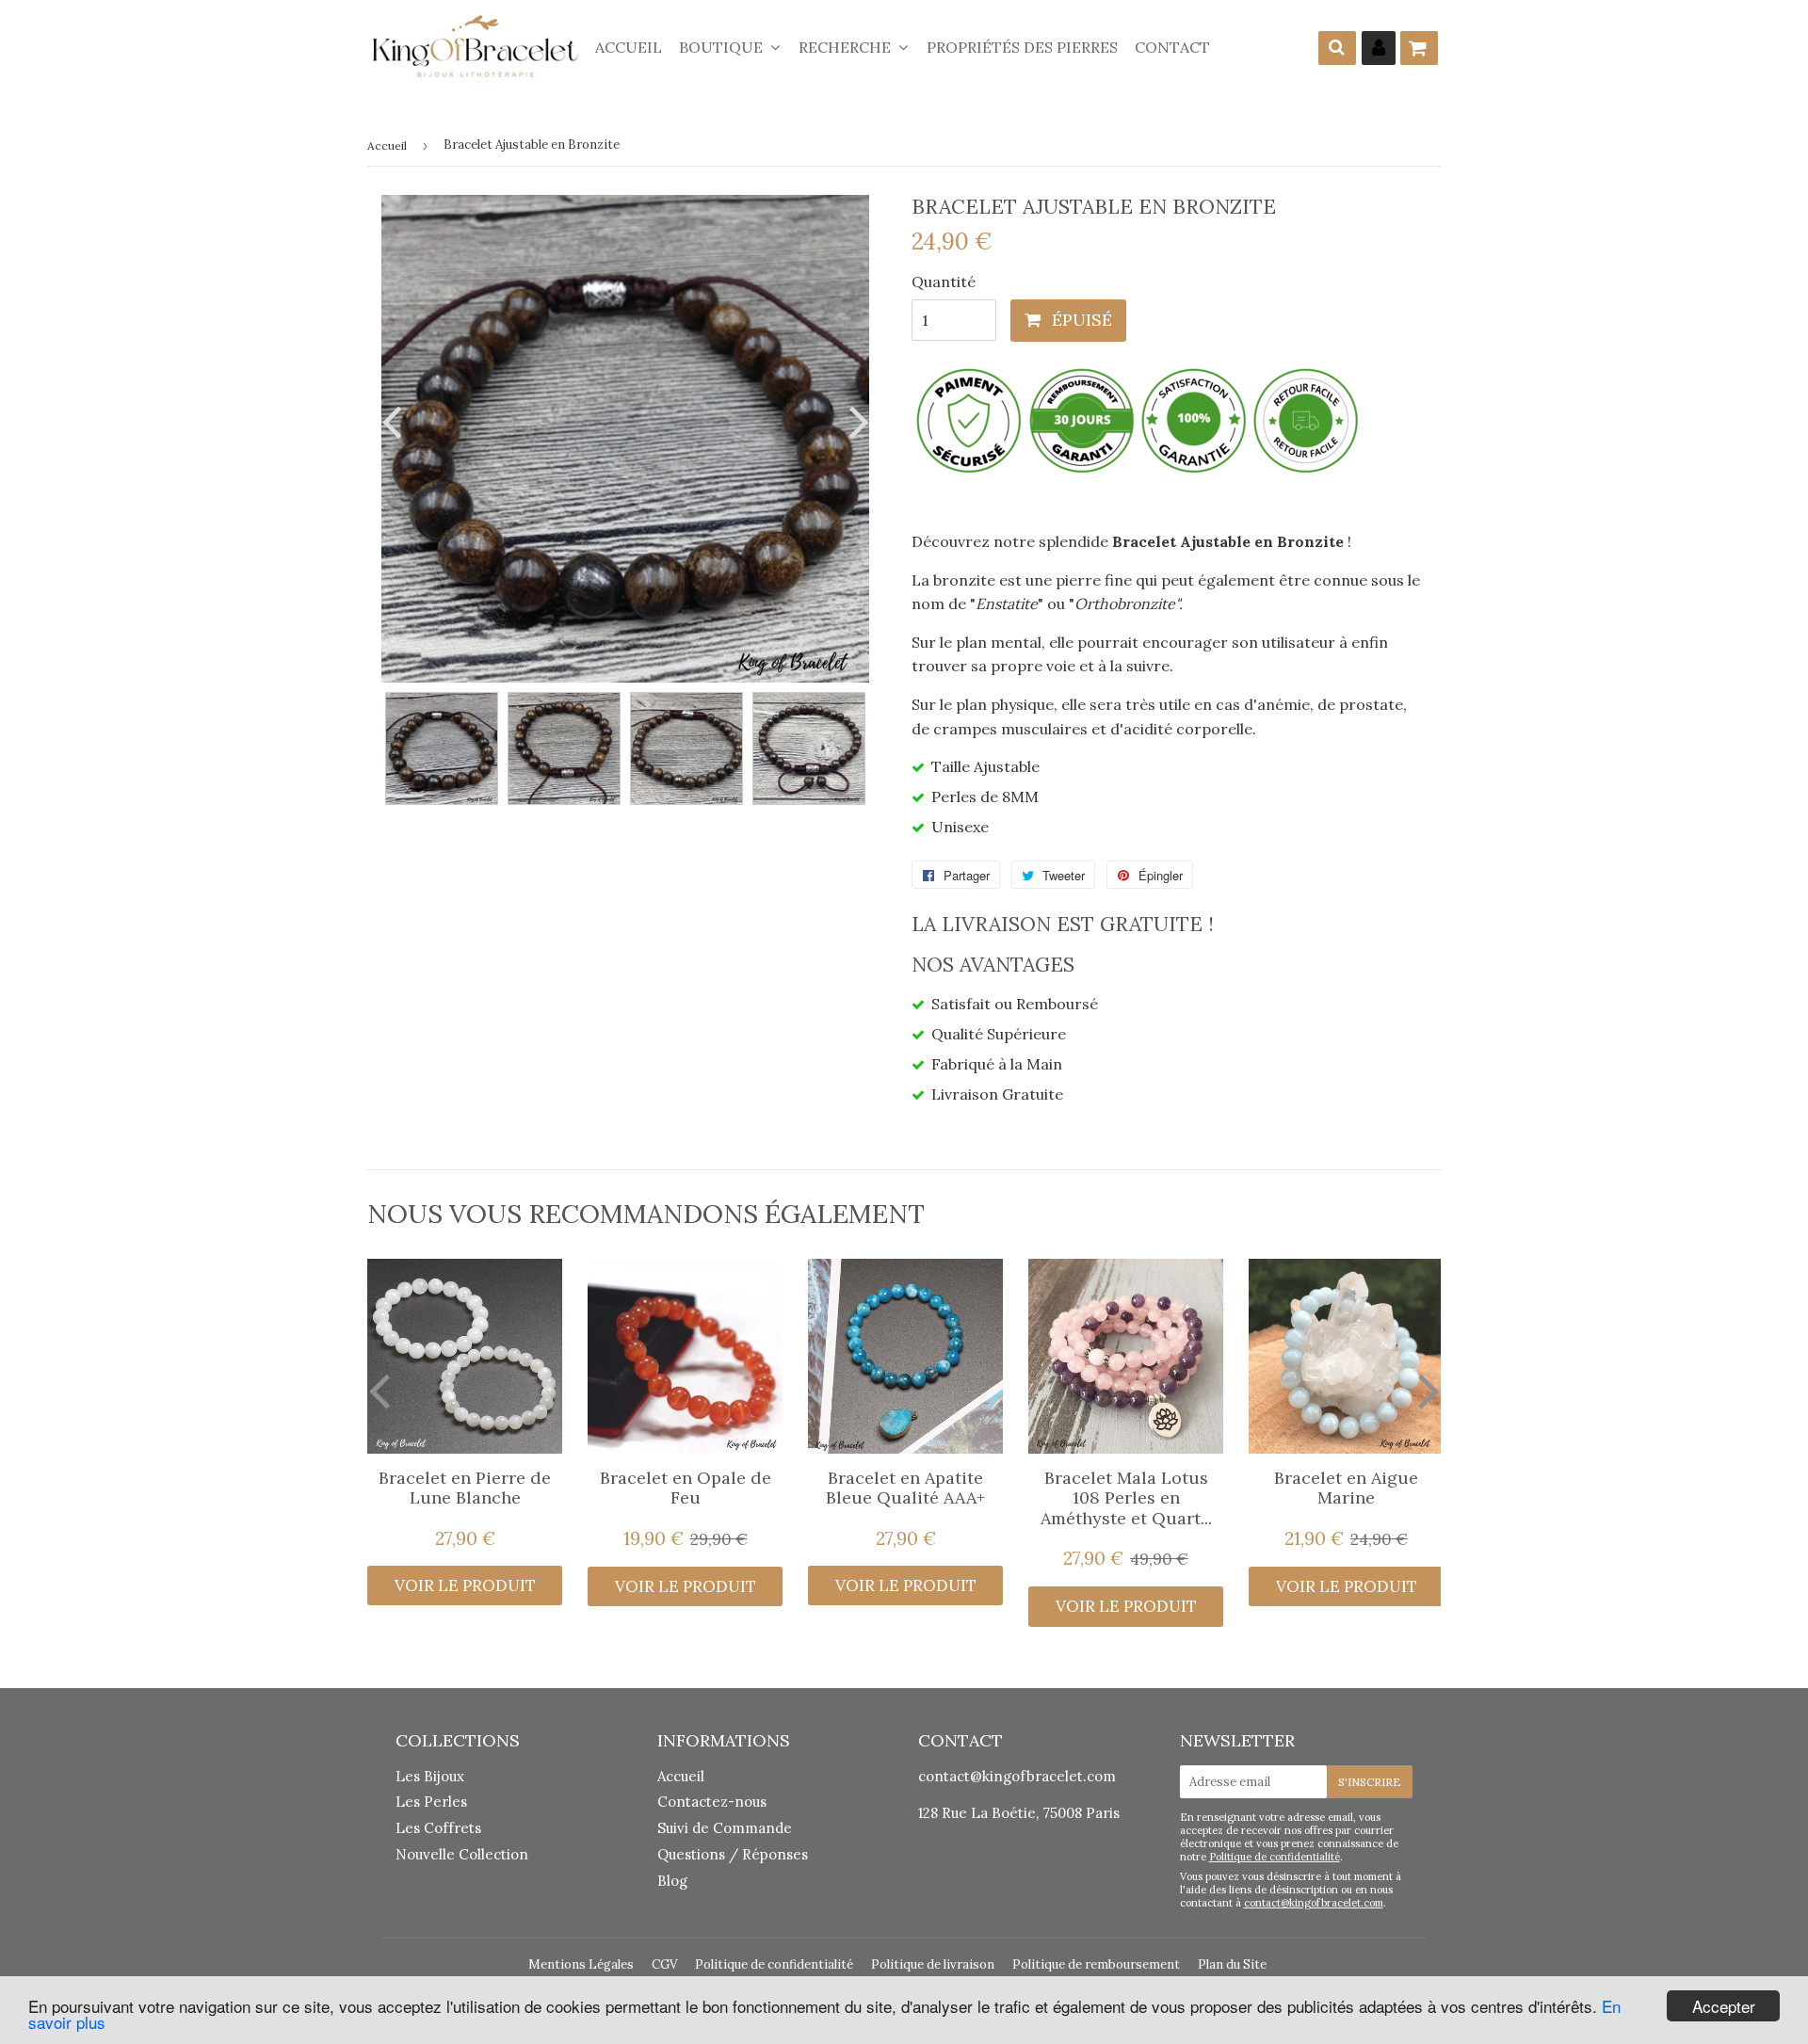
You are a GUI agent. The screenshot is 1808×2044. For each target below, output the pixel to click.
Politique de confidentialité (1275, 1857)
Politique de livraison (933, 1964)
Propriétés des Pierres (1022, 47)
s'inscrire (1370, 1782)
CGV (664, 1964)
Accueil (629, 47)
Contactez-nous (712, 1802)
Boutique (723, 47)
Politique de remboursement (1096, 1964)
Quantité (944, 282)
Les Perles (431, 1802)
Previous (395, 421)
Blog (672, 1881)
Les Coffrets (438, 1828)
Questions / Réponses (733, 1854)
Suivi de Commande (725, 1828)
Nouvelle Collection (462, 1854)
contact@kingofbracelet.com (1017, 1776)
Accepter (1724, 2006)
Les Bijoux (430, 1776)
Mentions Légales (581, 1964)
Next (855, 421)
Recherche (847, 47)
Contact (1172, 47)
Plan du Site (1232, 1964)
